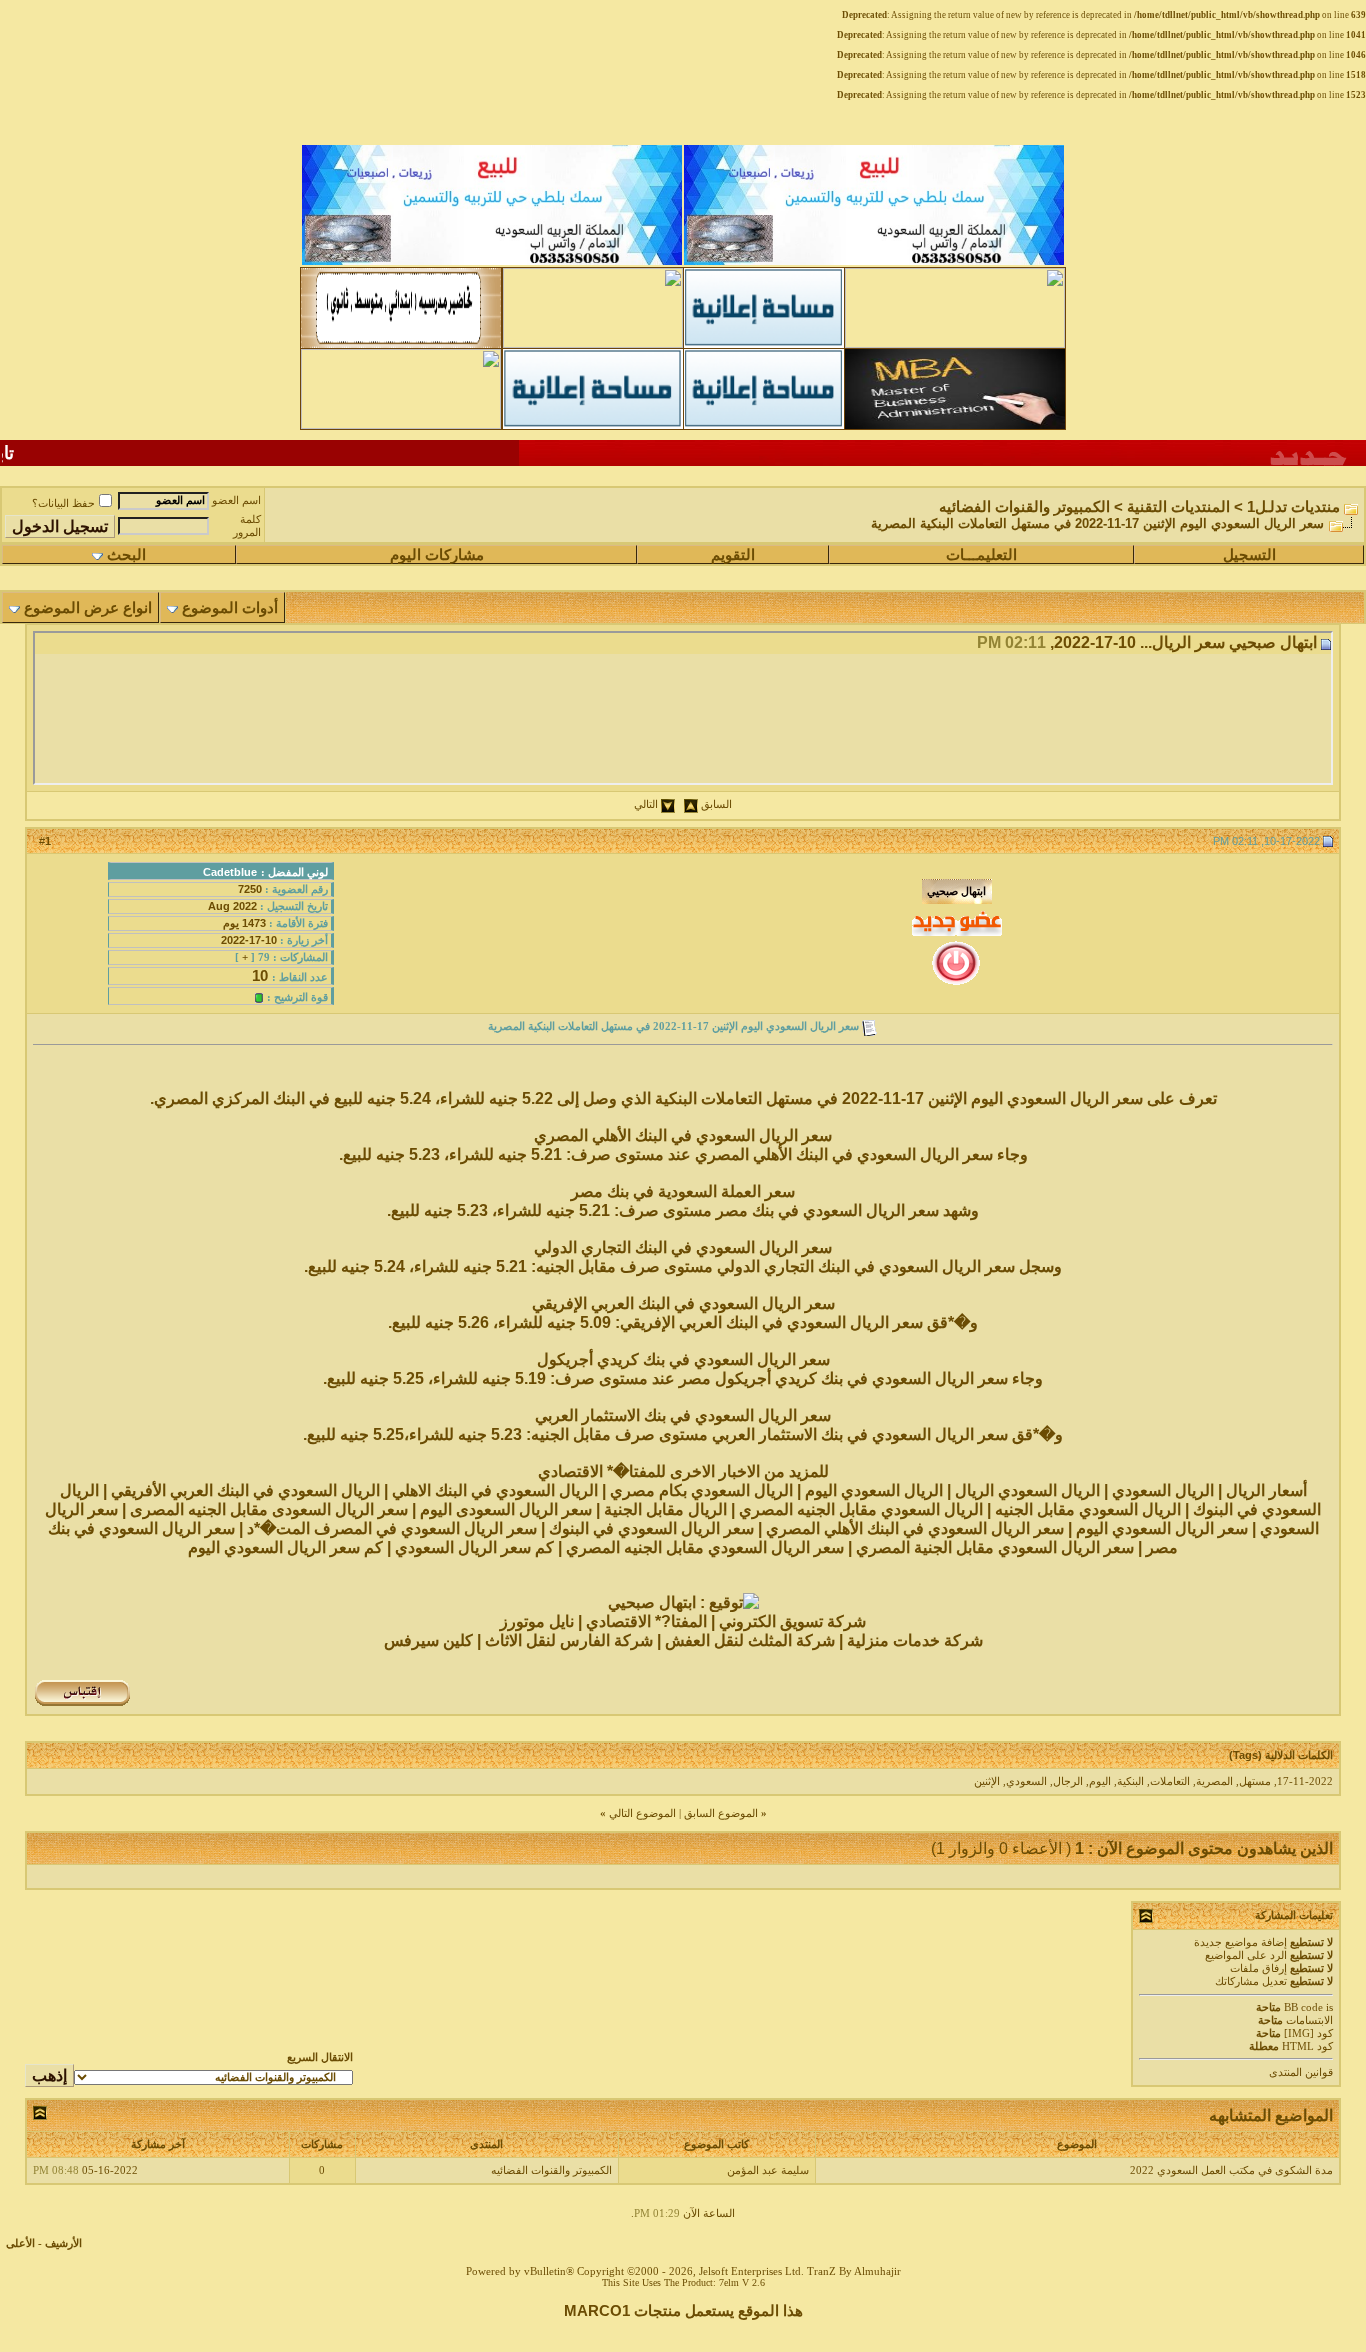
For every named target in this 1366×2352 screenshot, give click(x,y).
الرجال (1068, 1781)
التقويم (733, 555)
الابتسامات (1309, 2020)
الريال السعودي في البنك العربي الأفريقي (245, 1490)
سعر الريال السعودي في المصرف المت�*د (392, 1528)
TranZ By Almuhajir (854, 2271)
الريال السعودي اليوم (876, 1490)
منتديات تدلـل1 (1293, 507)
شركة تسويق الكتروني (792, 1621)
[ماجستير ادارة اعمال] (955, 424)
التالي (646, 804)
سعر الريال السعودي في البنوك (651, 1528)
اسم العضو (236, 500)
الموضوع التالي (642, 1813)
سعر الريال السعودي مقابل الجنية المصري (995, 1547)
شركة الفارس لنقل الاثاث (569, 1640)
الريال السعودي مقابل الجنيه (1088, 1509)
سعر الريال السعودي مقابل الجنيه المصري (705, 1547)
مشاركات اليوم (437, 555)
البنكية (1130, 1781)
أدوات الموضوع (230, 608)
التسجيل (1249, 555)
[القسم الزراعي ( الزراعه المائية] (401, 424)
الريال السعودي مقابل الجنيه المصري (861, 1509)
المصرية (1214, 1781)
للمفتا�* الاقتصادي (602, 1471)
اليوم (1100, 1781)
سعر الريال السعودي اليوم (1164, 1528)
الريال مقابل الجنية (665, 1509)
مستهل (1255, 1781)
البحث (126, 555)
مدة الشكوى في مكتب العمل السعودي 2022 (1231, 2170)
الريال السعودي (1163, 1490)
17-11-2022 (1305, 1781)
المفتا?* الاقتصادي (646, 1621)
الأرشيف (63, 2243)
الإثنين (987, 1781)
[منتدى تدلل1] (401, 343)
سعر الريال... (1182, 642)
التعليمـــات (981, 555)
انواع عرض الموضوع (88, 608)
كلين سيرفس (428, 1640)
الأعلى (20, 2243)
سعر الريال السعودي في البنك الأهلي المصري (917, 1528)
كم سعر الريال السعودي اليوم (287, 1547)
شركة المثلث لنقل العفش (750, 1640)
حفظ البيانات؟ (63, 503)
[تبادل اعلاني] (764, 343)
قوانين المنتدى (1301, 2072)
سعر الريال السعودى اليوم (506, 1509)
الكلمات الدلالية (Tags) (1281, 1755)
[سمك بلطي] (874, 262)
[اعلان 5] (764, 424)
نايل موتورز (537, 1621)
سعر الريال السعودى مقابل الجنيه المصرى (271, 1509)
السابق (716, 804)
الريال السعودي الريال (1029, 1490)
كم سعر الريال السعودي (474, 1547)
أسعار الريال (1266, 1490)
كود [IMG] (1308, 2033)
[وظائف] (955, 343)
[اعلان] (593, 424)
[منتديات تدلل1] (593, 343)
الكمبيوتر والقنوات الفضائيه (1024, 507)
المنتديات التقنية (1178, 507)
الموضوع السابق (721, 1813)
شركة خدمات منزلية (915, 1640)
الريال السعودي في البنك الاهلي (495, 1490)
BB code (1303, 2007)
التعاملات (1170, 1781)
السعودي (1026, 1781)
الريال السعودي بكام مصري (701, 1490)
